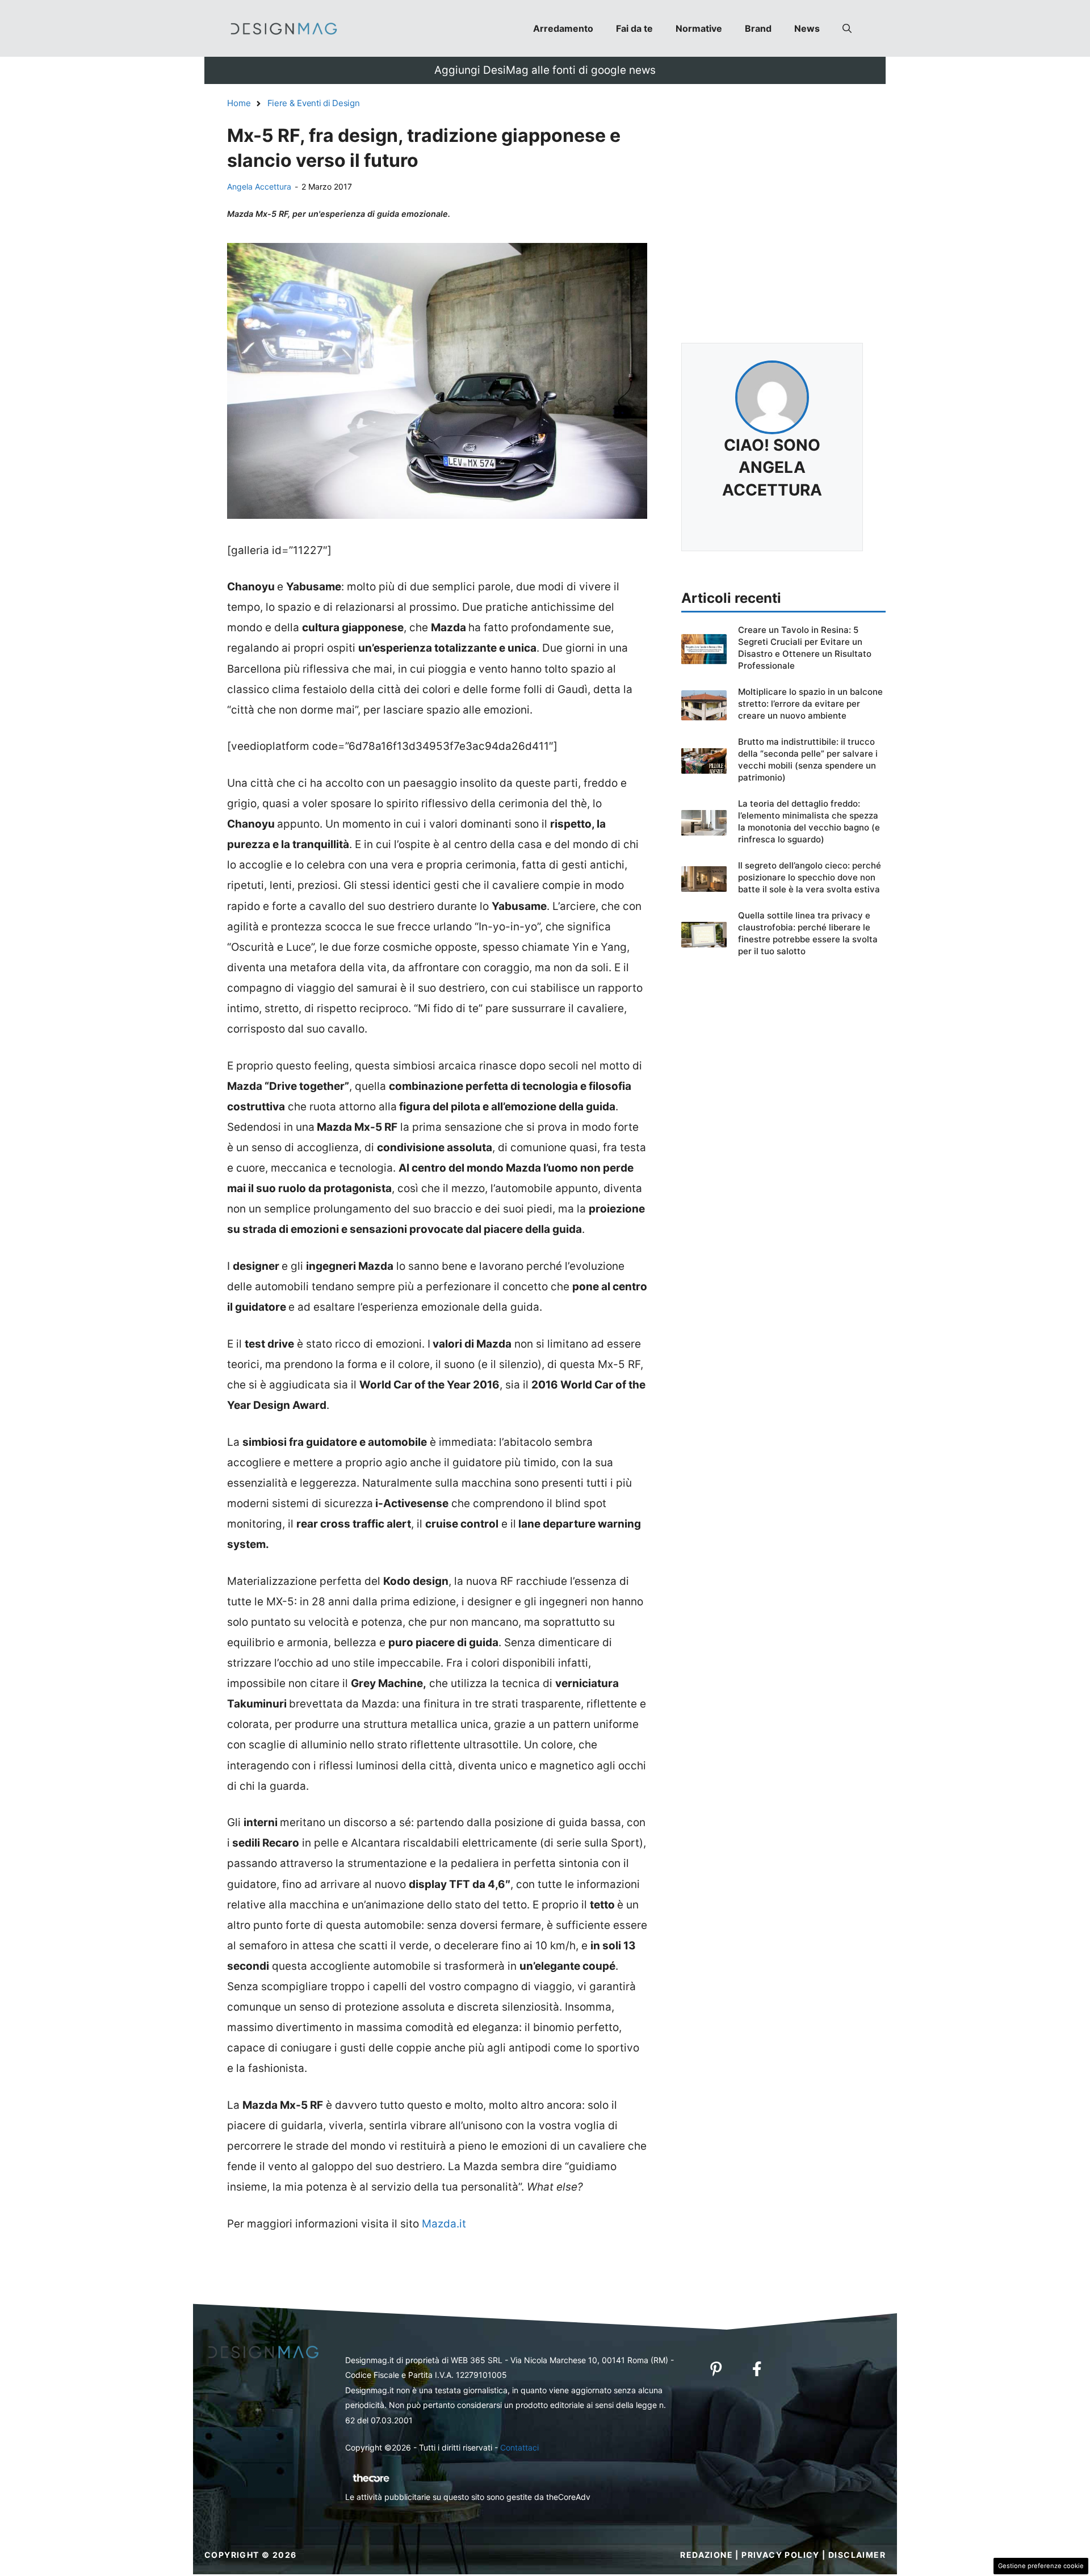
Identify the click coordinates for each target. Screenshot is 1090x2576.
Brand (758, 28)
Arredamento (563, 28)
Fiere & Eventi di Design (314, 103)
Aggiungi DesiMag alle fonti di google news (545, 70)
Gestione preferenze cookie (1041, 2566)
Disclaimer (857, 2555)
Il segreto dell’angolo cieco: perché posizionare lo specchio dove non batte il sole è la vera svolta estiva (810, 877)
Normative (699, 28)
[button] (847, 28)
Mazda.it (444, 2224)
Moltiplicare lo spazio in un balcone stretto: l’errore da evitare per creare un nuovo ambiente (810, 704)
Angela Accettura (259, 186)
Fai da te (634, 28)
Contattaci (519, 2447)
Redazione (707, 2555)
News (807, 28)
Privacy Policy (781, 2555)
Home (239, 103)
